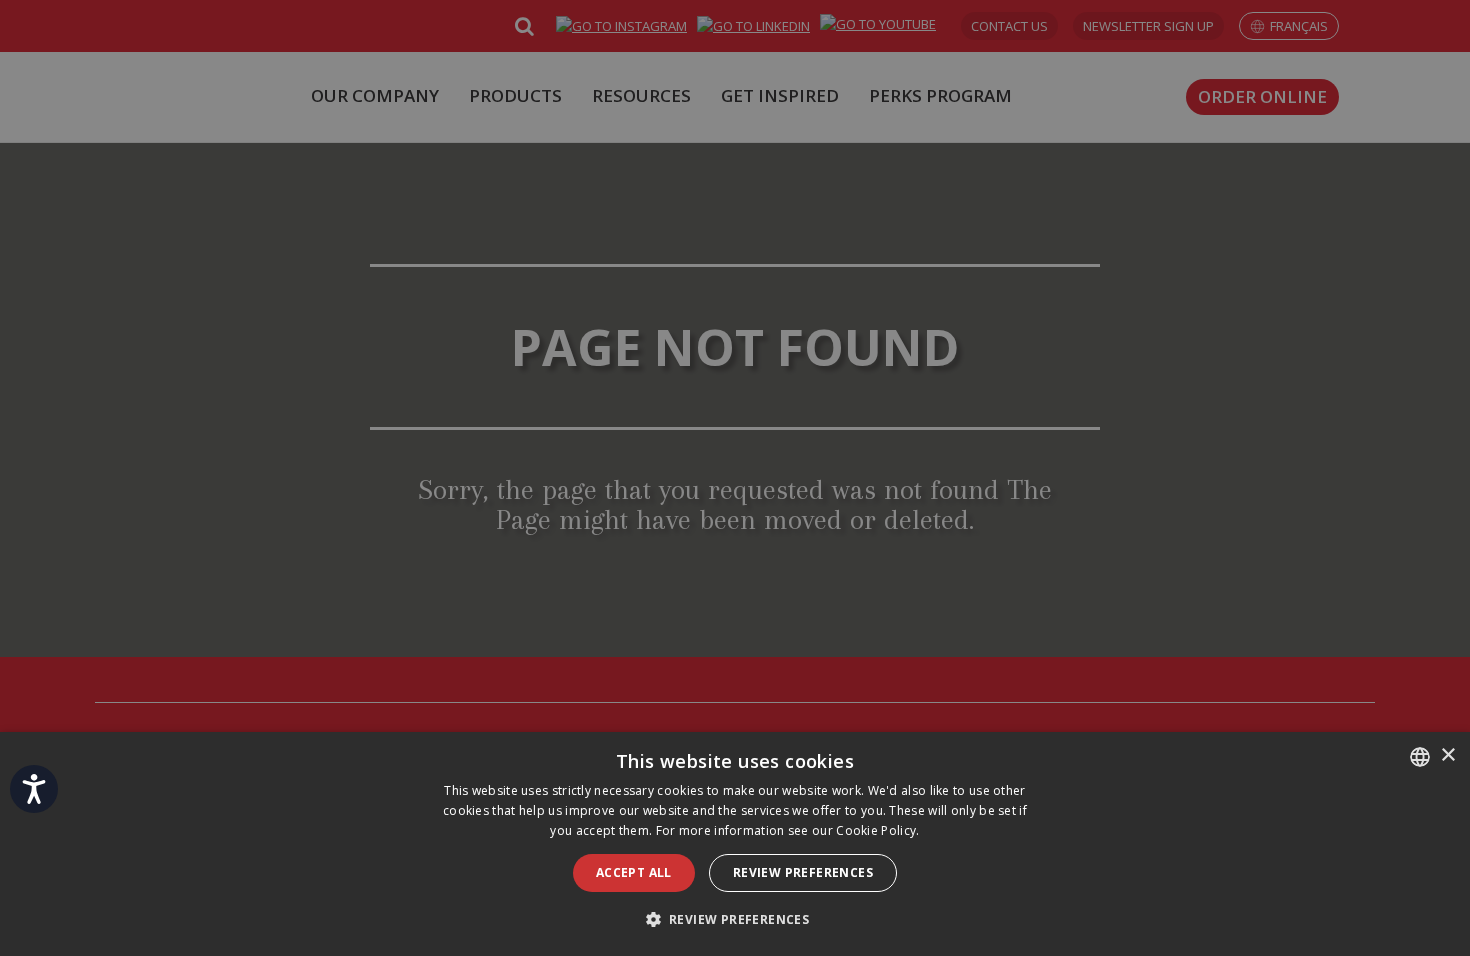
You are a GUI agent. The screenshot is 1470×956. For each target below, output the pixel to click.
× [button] (1447, 755)
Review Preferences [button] (803, 872)
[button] (735, 919)
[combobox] (1420, 757)
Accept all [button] (634, 872)
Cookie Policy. (877, 830)
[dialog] (735, 844)
